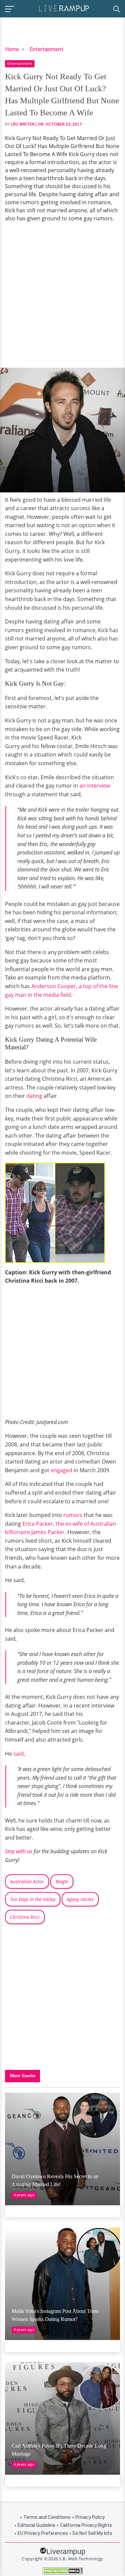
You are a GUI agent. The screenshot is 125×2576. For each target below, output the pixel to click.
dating (34, 1096)
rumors (73, 1515)
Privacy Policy (90, 2517)
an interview (95, 786)
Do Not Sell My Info (92, 2533)
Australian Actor (27, 1882)
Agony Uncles (80, 1899)
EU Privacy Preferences (43, 2533)
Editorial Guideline (36, 2525)
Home (12, 49)
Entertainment (46, 49)
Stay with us (19, 1851)
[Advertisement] (62, 295)
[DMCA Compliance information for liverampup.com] (62, 2571)
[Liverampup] (64, 8)
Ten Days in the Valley (33, 1899)
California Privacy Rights (86, 2525)
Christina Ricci (25, 1917)
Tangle (62, 1882)
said (18, 1754)
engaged (61, 1470)
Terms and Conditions (47, 2517)
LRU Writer (23, 124)
